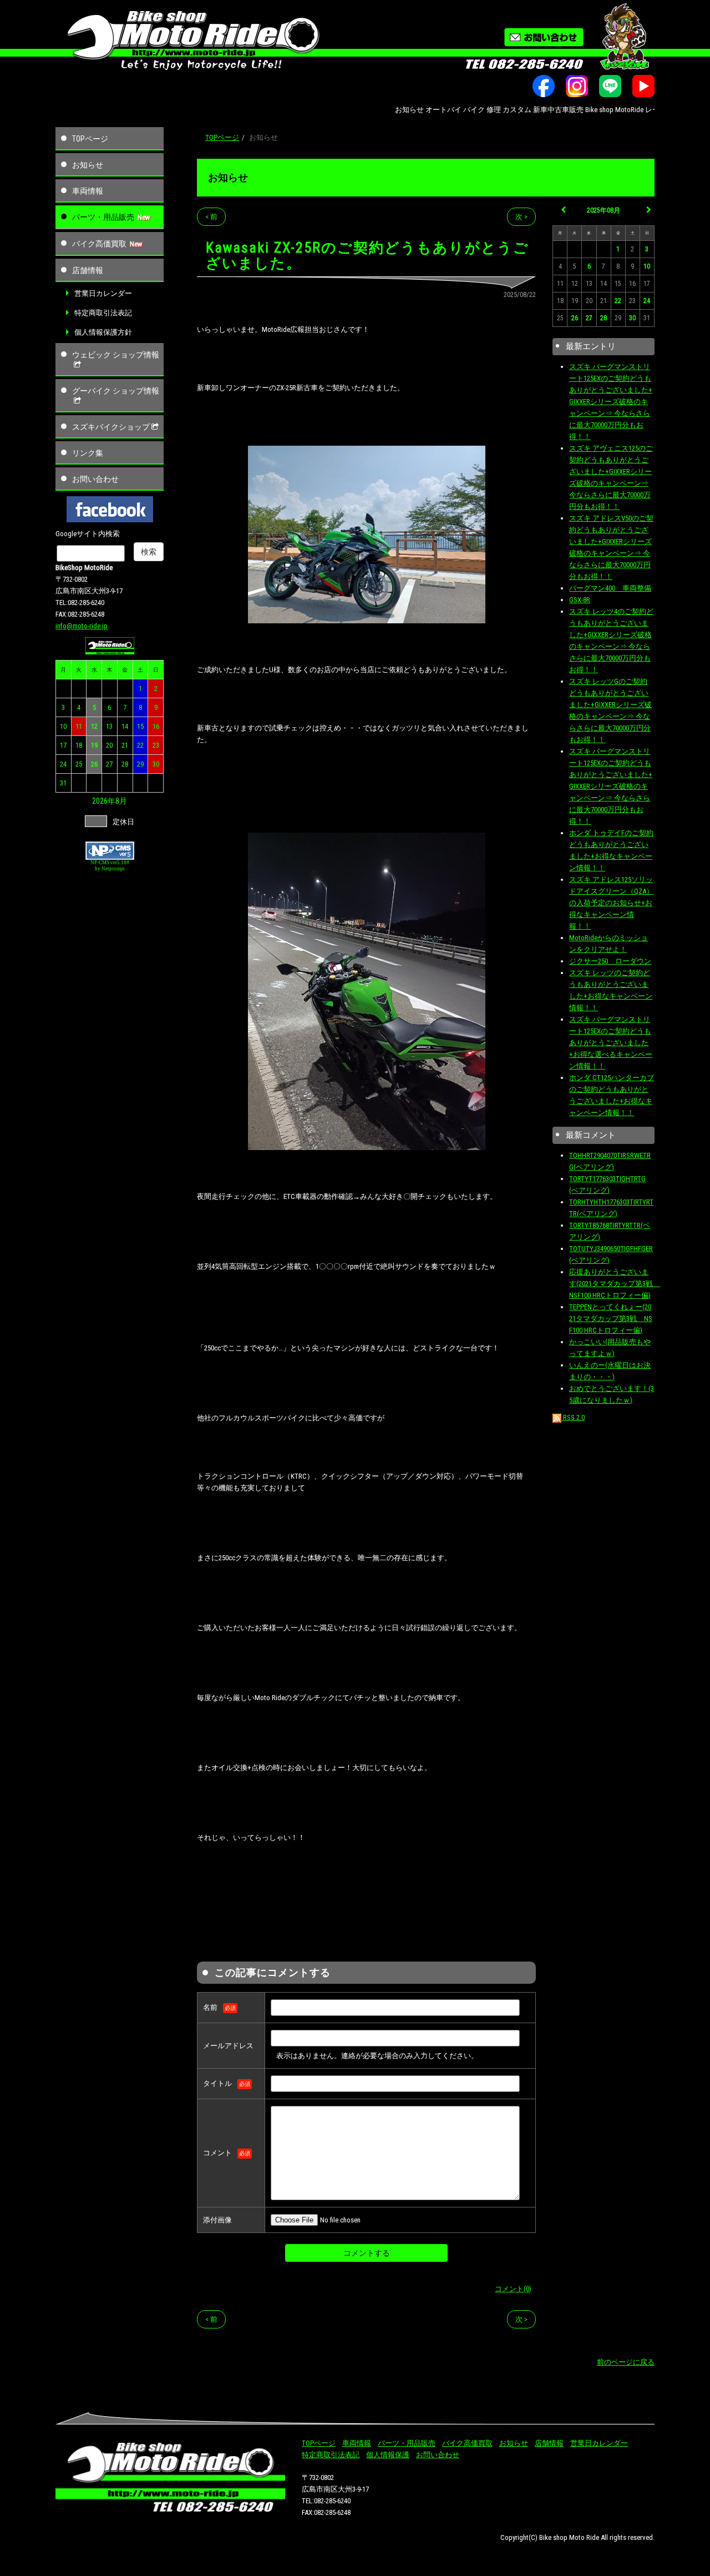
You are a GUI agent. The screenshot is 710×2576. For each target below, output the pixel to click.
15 (140, 726)
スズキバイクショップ (111, 427)
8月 (121, 801)
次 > (521, 217)
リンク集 (88, 453)
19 (94, 745)
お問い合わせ (95, 479)
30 (156, 764)
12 (94, 726)
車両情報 (88, 191)
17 (63, 745)
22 (140, 745)
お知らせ (88, 165)
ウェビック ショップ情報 (116, 355)
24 (63, 764)
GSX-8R (580, 600)
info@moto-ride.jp (82, 626)
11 (79, 726)
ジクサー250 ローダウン (610, 961)
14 (125, 726)
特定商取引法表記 (103, 313)
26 (94, 764)
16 (156, 726)
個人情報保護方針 (103, 332)
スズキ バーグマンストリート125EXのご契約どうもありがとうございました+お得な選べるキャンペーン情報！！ (611, 1043)
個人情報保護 (388, 2455)
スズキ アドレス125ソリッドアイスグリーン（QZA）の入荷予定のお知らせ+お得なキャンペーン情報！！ (611, 903)
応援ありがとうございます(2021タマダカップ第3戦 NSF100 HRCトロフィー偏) (615, 1284)
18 (79, 745)
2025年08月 (603, 210)
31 (63, 783)
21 (125, 745)
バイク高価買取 (99, 244)
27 (109, 764)
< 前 (211, 217)
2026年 (104, 801)
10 (63, 726)
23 (156, 745)
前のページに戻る (626, 2362)
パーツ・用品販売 (103, 217)
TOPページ (90, 139)
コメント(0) (513, 2289)
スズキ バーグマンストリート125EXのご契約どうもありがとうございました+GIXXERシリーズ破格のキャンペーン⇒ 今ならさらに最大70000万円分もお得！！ (611, 402)
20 (109, 745)
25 (79, 764)
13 (109, 726)
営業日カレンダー (103, 293)
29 (140, 764)
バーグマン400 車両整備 (610, 588)
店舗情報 (88, 270)
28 (125, 764)
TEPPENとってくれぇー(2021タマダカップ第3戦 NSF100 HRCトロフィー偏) (611, 1319)
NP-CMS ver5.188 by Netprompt (110, 866)
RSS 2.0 (573, 1417)
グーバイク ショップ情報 (116, 391)
